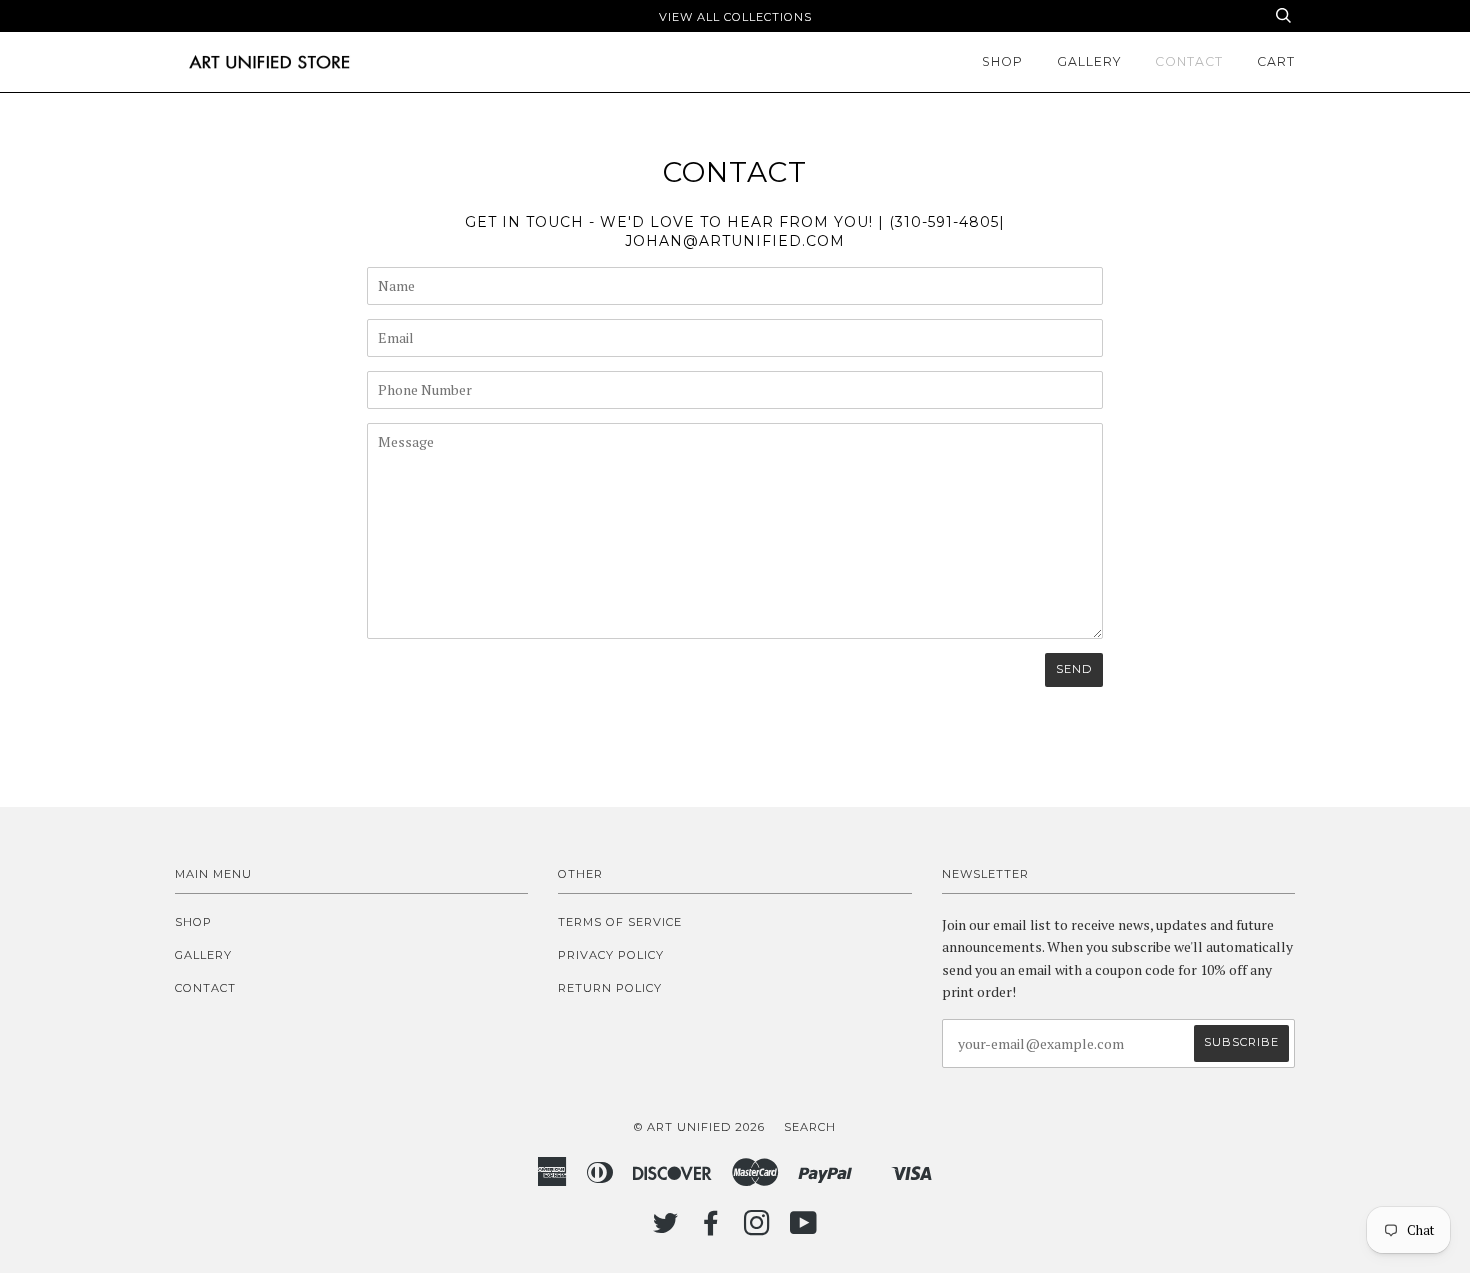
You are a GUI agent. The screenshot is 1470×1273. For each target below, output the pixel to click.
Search (810, 1127)
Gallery (1089, 61)
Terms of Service (620, 922)
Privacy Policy (611, 955)
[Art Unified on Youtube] (804, 1229)
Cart (1276, 61)
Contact (1189, 61)
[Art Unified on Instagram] (757, 1229)
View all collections (735, 17)
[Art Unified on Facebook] (711, 1229)
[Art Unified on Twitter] (666, 1229)
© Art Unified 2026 (699, 1127)
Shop (1002, 61)
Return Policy (610, 988)
